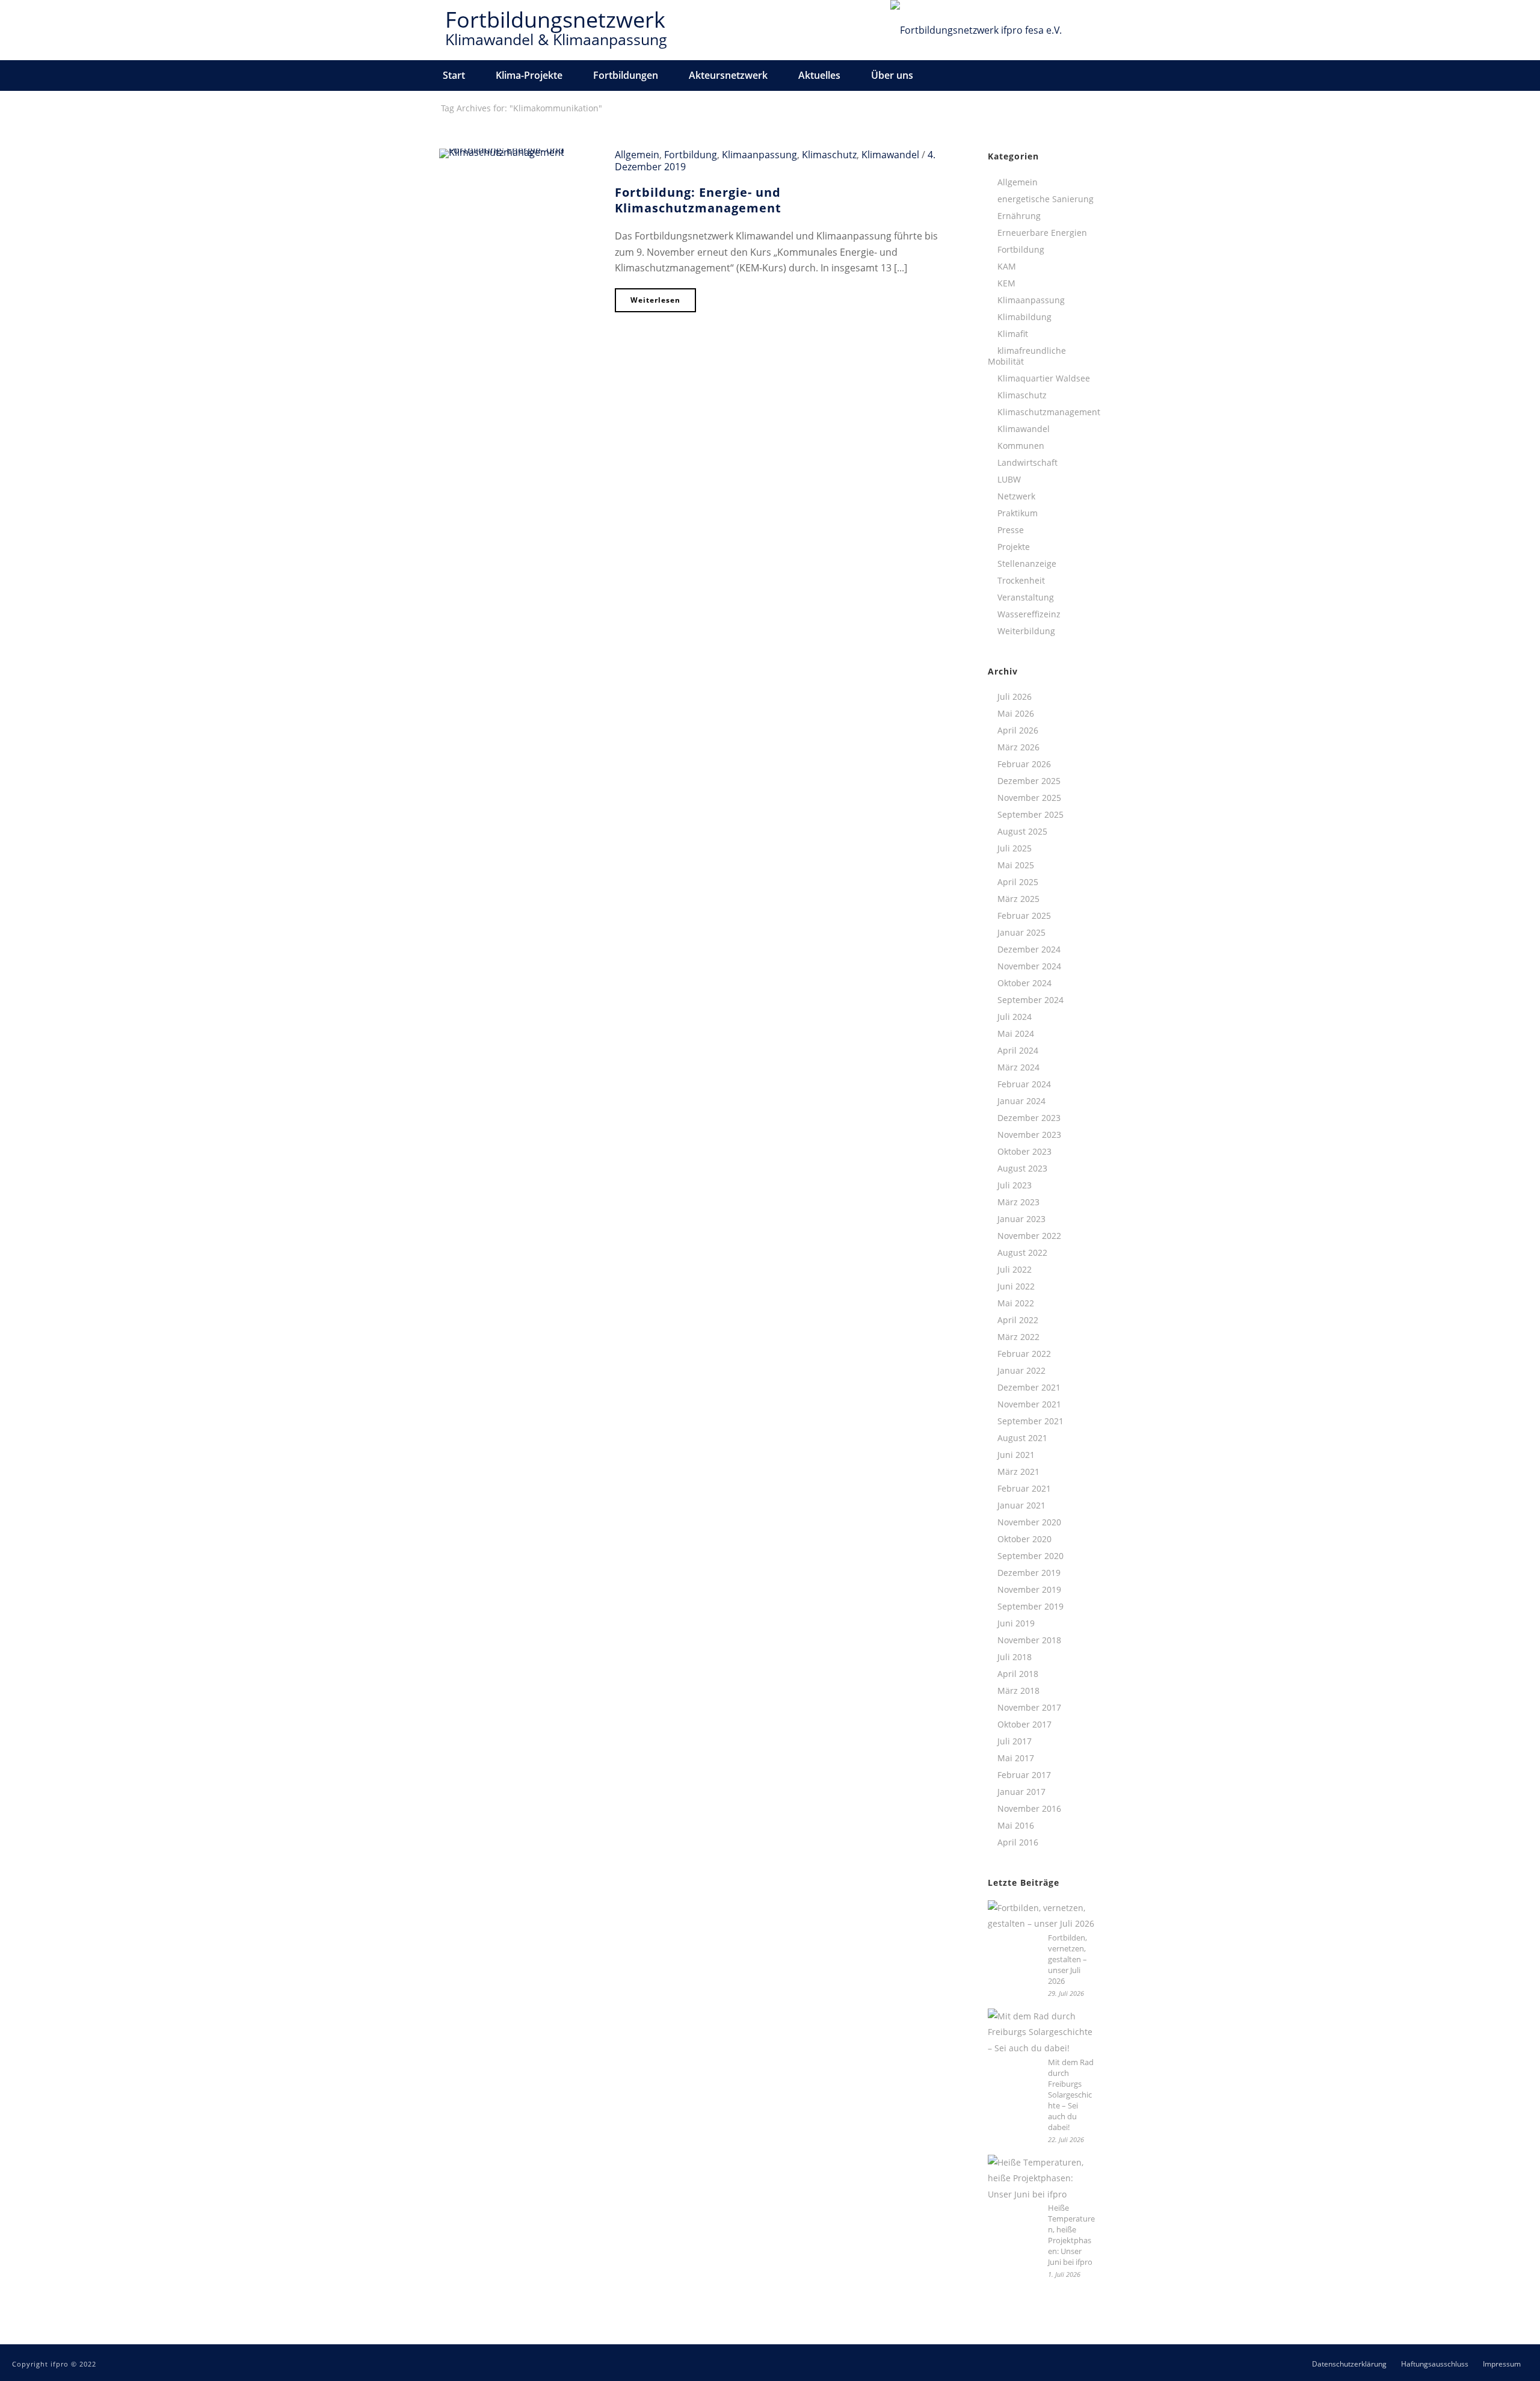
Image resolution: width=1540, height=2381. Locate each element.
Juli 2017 (1015, 1741)
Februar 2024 (1024, 1084)
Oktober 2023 (1024, 1152)
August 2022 (1022, 1253)
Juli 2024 (1015, 1017)
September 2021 (1030, 1421)
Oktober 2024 (1024, 983)
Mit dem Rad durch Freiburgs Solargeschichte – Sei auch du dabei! (1071, 2095)
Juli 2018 (1015, 1657)
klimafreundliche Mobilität (1027, 356)
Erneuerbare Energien (1042, 233)
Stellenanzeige (1027, 564)
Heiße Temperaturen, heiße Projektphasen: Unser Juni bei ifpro (1071, 2235)
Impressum (1502, 2364)
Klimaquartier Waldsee (1044, 378)
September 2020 (1030, 1556)
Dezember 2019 (1029, 1573)
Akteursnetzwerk (728, 75)
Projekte (1014, 547)
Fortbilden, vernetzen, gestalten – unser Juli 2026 (1067, 1959)
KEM (1006, 283)
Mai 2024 (1016, 1034)
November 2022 (1029, 1236)
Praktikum (1018, 513)
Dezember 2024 (1029, 950)
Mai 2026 (1016, 714)
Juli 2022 (1015, 1270)
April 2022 (1018, 1320)
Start (454, 75)
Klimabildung (1024, 317)
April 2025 (1018, 882)
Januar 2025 (1021, 933)
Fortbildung (691, 155)
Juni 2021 (1016, 1455)
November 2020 (1029, 1522)
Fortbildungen (626, 75)
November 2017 (1029, 1708)
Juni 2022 (1016, 1286)
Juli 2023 (1015, 1185)
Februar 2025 (1024, 916)
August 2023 (1022, 1169)
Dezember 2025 (1029, 781)
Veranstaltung (1026, 598)
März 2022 (1018, 1337)
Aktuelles (819, 75)
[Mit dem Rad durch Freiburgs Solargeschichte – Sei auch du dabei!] (1042, 2033)
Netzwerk (1016, 496)
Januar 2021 (1021, 1505)
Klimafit (1013, 334)
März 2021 (1018, 1472)
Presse (1011, 530)
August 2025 (1022, 832)
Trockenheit (1021, 581)
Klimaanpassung (759, 155)
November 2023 (1029, 1135)
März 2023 (1018, 1202)
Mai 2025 (1016, 865)
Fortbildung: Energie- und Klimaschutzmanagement (698, 200)
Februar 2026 (1024, 764)
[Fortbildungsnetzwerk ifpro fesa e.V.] (976, 30)
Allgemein (637, 155)
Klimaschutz (829, 155)
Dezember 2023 (1029, 1118)
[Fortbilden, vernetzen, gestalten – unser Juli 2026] (1042, 1916)
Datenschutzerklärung (1349, 2364)
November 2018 (1029, 1640)
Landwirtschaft (1027, 463)
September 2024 (1030, 1000)
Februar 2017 (1024, 1775)
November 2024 (1029, 966)
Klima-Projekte (529, 75)
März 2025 (1018, 899)
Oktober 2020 (1024, 1539)
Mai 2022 (1016, 1303)
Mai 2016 (1016, 1826)
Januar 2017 (1021, 1792)
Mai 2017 (1016, 1758)
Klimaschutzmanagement (1049, 412)
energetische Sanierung (1046, 199)
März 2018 (1018, 1691)
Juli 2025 (1015, 848)
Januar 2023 (1021, 1219)
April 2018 (1018, 1674)
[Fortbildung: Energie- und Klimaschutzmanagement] (518, 152)
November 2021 (1029, 1404)
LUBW (1009, 480)
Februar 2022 (1024, 1354)
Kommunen (1021, 446)
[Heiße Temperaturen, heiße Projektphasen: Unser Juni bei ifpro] (1042, 2179)
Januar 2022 (1021, 1371)
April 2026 (1018, 730)
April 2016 (1018, 1842)
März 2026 (1018, 747)
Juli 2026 (1015, 697)
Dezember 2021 (1029, 1388)
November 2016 (1029, 1809)
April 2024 (1018, 1051)
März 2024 (1018, 1067)
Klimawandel (890, 155)
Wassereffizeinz (1029, 614)
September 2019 (1030, 1607)
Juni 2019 (1016, 1623)
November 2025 (1029, 798)
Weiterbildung (1026, 631)
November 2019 (1029, 1590)
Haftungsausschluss (1435, 2364)
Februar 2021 (1024, 1489)
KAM (1007, 267)
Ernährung (1019, 216)
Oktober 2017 (1024, 1725)
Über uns (892, 75)
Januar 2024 (1021, 1101)
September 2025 (1030, 815)
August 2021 (1022, 1438)
